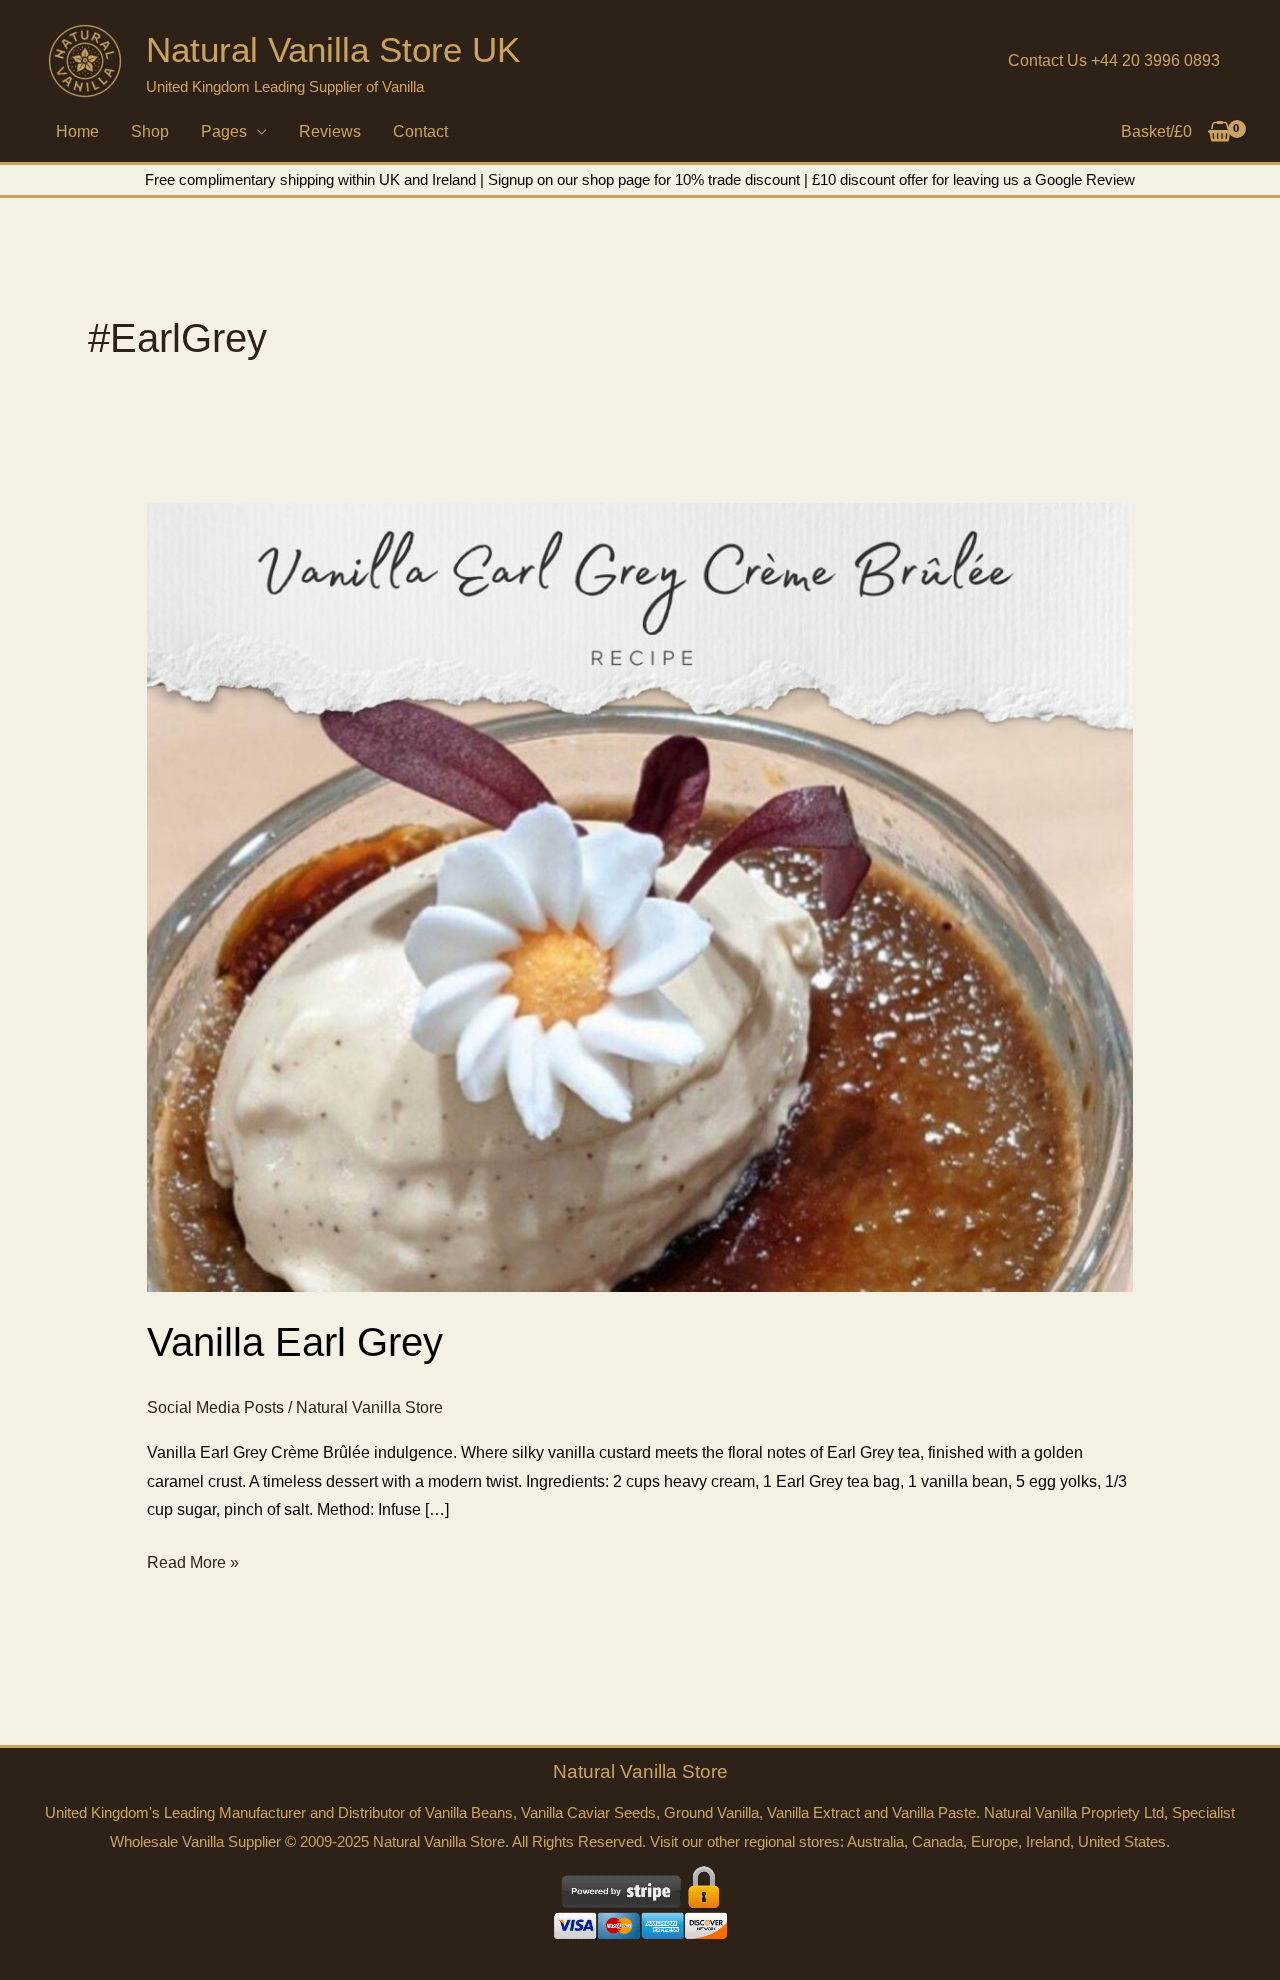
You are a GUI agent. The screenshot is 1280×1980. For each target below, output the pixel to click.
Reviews (330, 131)
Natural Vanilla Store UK (333, 49)
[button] (1114, 61)
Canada (937, 1841)
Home (77, 131)
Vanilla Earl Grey (295, 1342)
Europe (994, 1841)
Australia (875, 1841)
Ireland (1048, 1841)
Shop (150, 131)
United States (1122, 1841)
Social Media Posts (215, 1407)
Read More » (193, 1565)
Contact (420, 131)
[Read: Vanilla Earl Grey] (640, 896)
